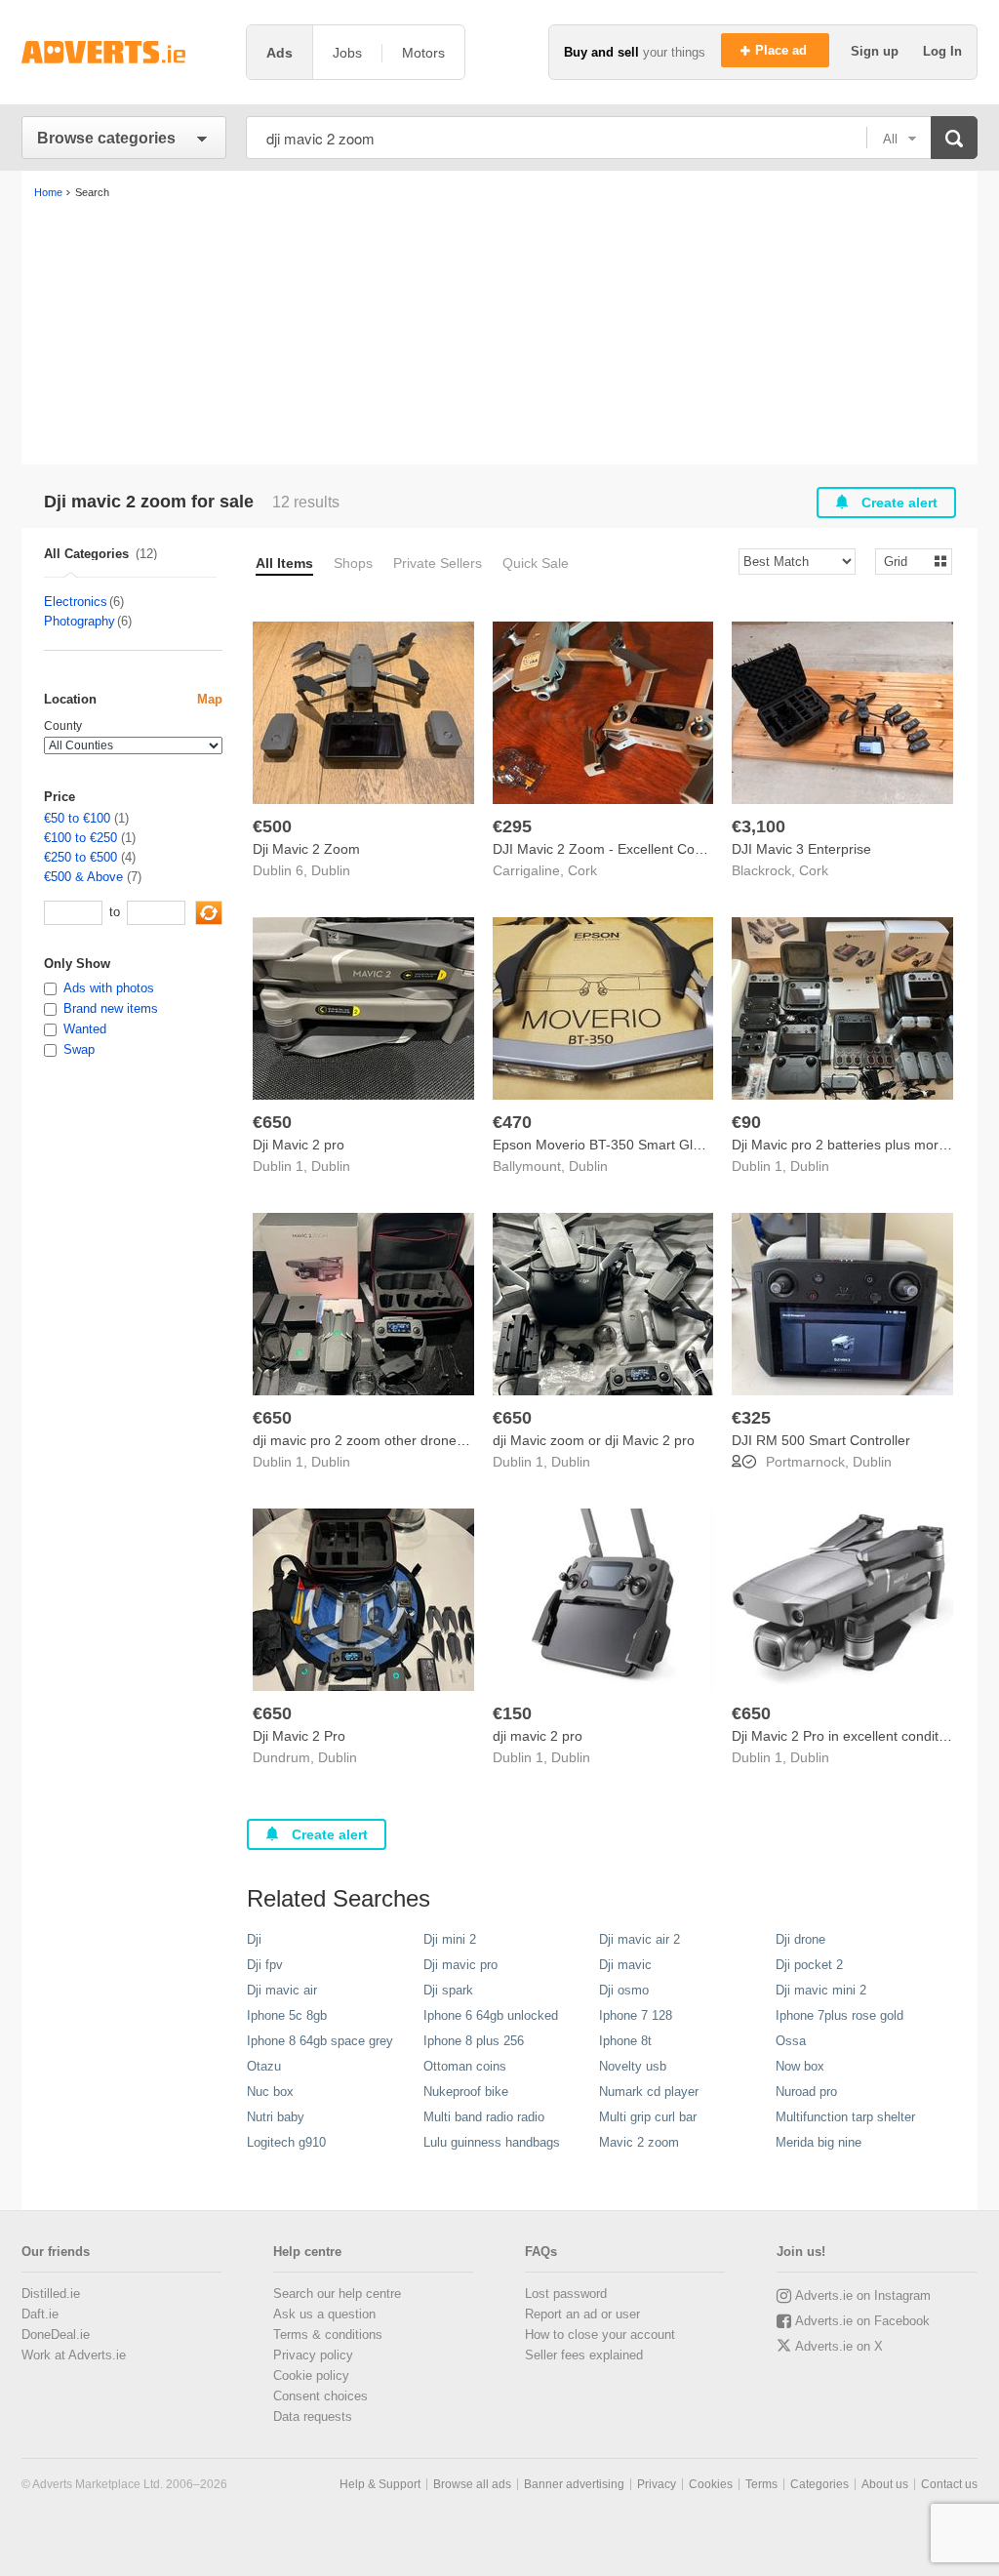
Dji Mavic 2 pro (299, 1145)
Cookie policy (311, 2375)
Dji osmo (624, 1990)
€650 (272, 1122)
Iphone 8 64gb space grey (320, 2041)
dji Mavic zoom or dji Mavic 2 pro (594, 1440)
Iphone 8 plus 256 (474, 2041)
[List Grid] (906, 561)
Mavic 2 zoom (639, 2142)
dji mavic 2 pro (538, 1736)
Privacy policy (313, 2355)
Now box (800, 2066)
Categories (819, 2484)
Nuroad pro (806, 2092)
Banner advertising (574, 2484)
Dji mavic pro (460, 1965)
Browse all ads (472, 2484)
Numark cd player (649, 2092)
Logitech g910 (286, 2142)
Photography (80, 621)
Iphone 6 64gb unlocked (491, 2015)
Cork (582, 870)
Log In (942, 51)
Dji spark (448, 1990)
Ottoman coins (465, 2066)
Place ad (783, 50)
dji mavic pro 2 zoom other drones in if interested (403, 1440)
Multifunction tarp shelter (845, 2117)
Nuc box (270, 2092)
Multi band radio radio (484, 2117)
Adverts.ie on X (839, 2346)
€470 (512, 1122)
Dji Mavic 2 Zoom (306, 849)
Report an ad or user (582, 2314)
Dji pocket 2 (809, 1965)
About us (885, 2484)
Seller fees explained (584, 2355)
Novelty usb (633, 2066)
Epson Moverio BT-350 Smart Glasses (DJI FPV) (643, 1145)
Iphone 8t (625, 2041)
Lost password (566, 2294)
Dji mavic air (282, 1990)
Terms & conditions (328, 2334)
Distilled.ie (51, 2294)
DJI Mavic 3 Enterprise (801, 849)
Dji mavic (625, 1965)
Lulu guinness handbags (492, 2142)
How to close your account (600, 2334)
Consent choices (320, 2396)
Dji (254, 1939)
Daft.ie (40, 2314)
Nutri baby (276, 2117)
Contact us (949, 2484)
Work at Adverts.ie (74, 2355)
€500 (272, 826)
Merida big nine (819, 2142)
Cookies (711, 2484)
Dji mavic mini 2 (821, 1990)
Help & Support (380, 2484)
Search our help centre (337, 2294)
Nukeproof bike (466, 2092)
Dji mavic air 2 (639, 1939)
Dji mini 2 (450, 1939)
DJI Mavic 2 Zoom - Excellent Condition (614, 849)
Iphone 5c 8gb (287, 2015)
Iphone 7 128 (636, 2015)
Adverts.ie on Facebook (862, 2321)
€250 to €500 (80, 857)
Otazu (264, 2066)
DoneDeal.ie (56, 2334)
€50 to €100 (77, 818)
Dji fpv (265, 1965)
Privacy (657, 2484)
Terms (761, 2484)
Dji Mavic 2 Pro (299, 1736)
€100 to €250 (80, 838)
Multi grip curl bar (648, 2117)
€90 (746, 1122)
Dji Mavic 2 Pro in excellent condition (844, 1736)
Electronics (76, 602)
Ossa (791, 2041)
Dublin (331, 870)
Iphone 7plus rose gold (839, 2015)
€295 (512, 826)
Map (210, 699)
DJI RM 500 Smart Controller (821, 1440)
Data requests (313, 2416)
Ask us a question (324, 2314)
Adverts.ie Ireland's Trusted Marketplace (124, 52)
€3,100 (759, 826)
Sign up (877, 51)
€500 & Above (83, 877)
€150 (512, 1713)
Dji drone (800, 1939)
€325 (751, 1418)
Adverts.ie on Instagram (863, 2295)
